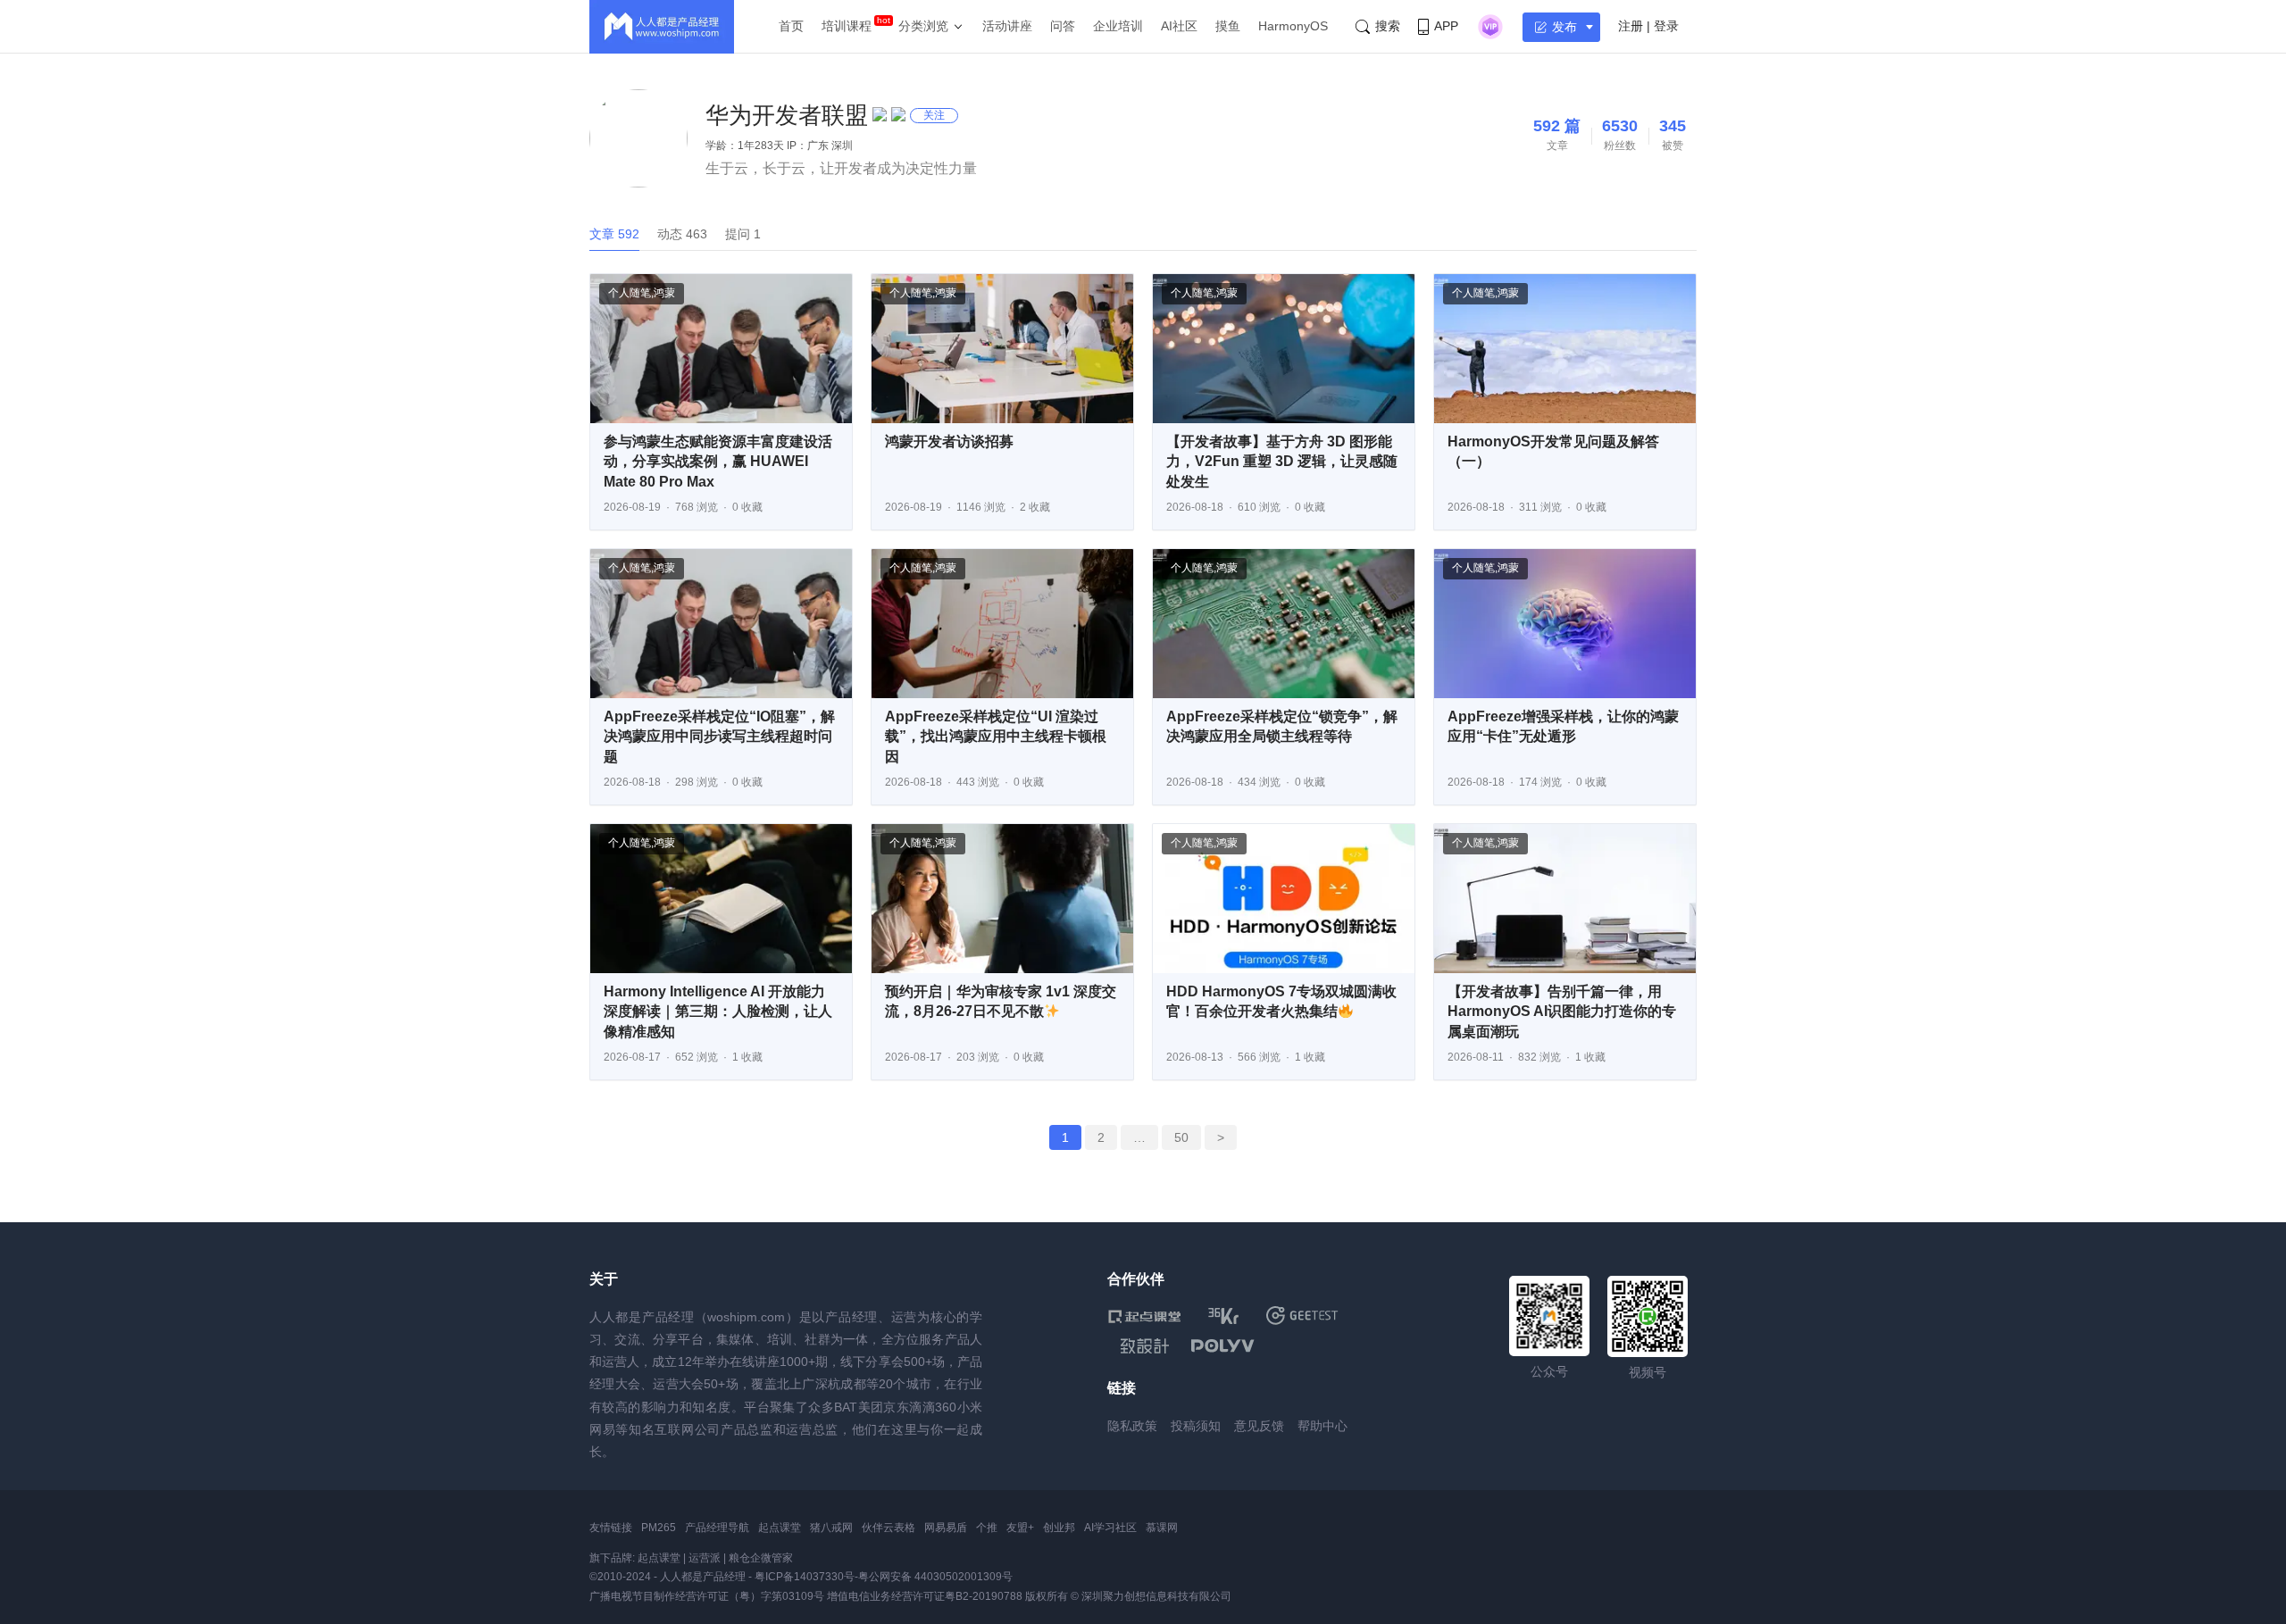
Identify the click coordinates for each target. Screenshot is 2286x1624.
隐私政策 (1132, 1426)
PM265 (659, 1528)
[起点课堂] (1144, 1316)
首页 (791, 26)
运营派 (705, 1558)
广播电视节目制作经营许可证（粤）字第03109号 (707, 1596)
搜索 (1388, 26)
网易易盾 (946, 1528)
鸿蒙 (664, 293)
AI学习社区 (1110, 1528)
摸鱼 (1228, 26)
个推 (987, 1528)
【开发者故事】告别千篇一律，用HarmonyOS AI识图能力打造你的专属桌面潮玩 (1562, 1012)
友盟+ (1020, 1528)
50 (1181, 1137)
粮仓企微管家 (761, 1558)
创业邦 (1059, 1528)
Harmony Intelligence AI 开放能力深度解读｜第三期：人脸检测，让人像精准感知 (718, 1012)
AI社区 (1179, 26)
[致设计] (1145, 1346)
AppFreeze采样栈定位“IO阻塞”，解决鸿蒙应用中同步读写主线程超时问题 (719, 737)
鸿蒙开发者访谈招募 (949, 441)
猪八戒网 (831, 1528)
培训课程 (847, 26)
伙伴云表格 (889, 1528)
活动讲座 (1007, 26)
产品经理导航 (717, 1528)
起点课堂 (780, 1528)
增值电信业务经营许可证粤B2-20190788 (925, 1596)
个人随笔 (630, 293)
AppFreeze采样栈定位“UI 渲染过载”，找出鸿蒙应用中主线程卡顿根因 (996, 737)
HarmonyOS (1293, 26)
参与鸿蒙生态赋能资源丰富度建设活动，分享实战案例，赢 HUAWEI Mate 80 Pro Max (718, 462)
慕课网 (1162, 1528)
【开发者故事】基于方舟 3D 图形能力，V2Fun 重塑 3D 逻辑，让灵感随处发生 (1282, 462)
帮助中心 (1322, 1426)
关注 (934, 115)
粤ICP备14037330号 (805, 1577)
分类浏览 (923, 26)
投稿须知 (1196, 1426)
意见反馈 (1259, 1426)
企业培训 (1118, 26)
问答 (1063, 26)
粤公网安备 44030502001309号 (935, 1577)
